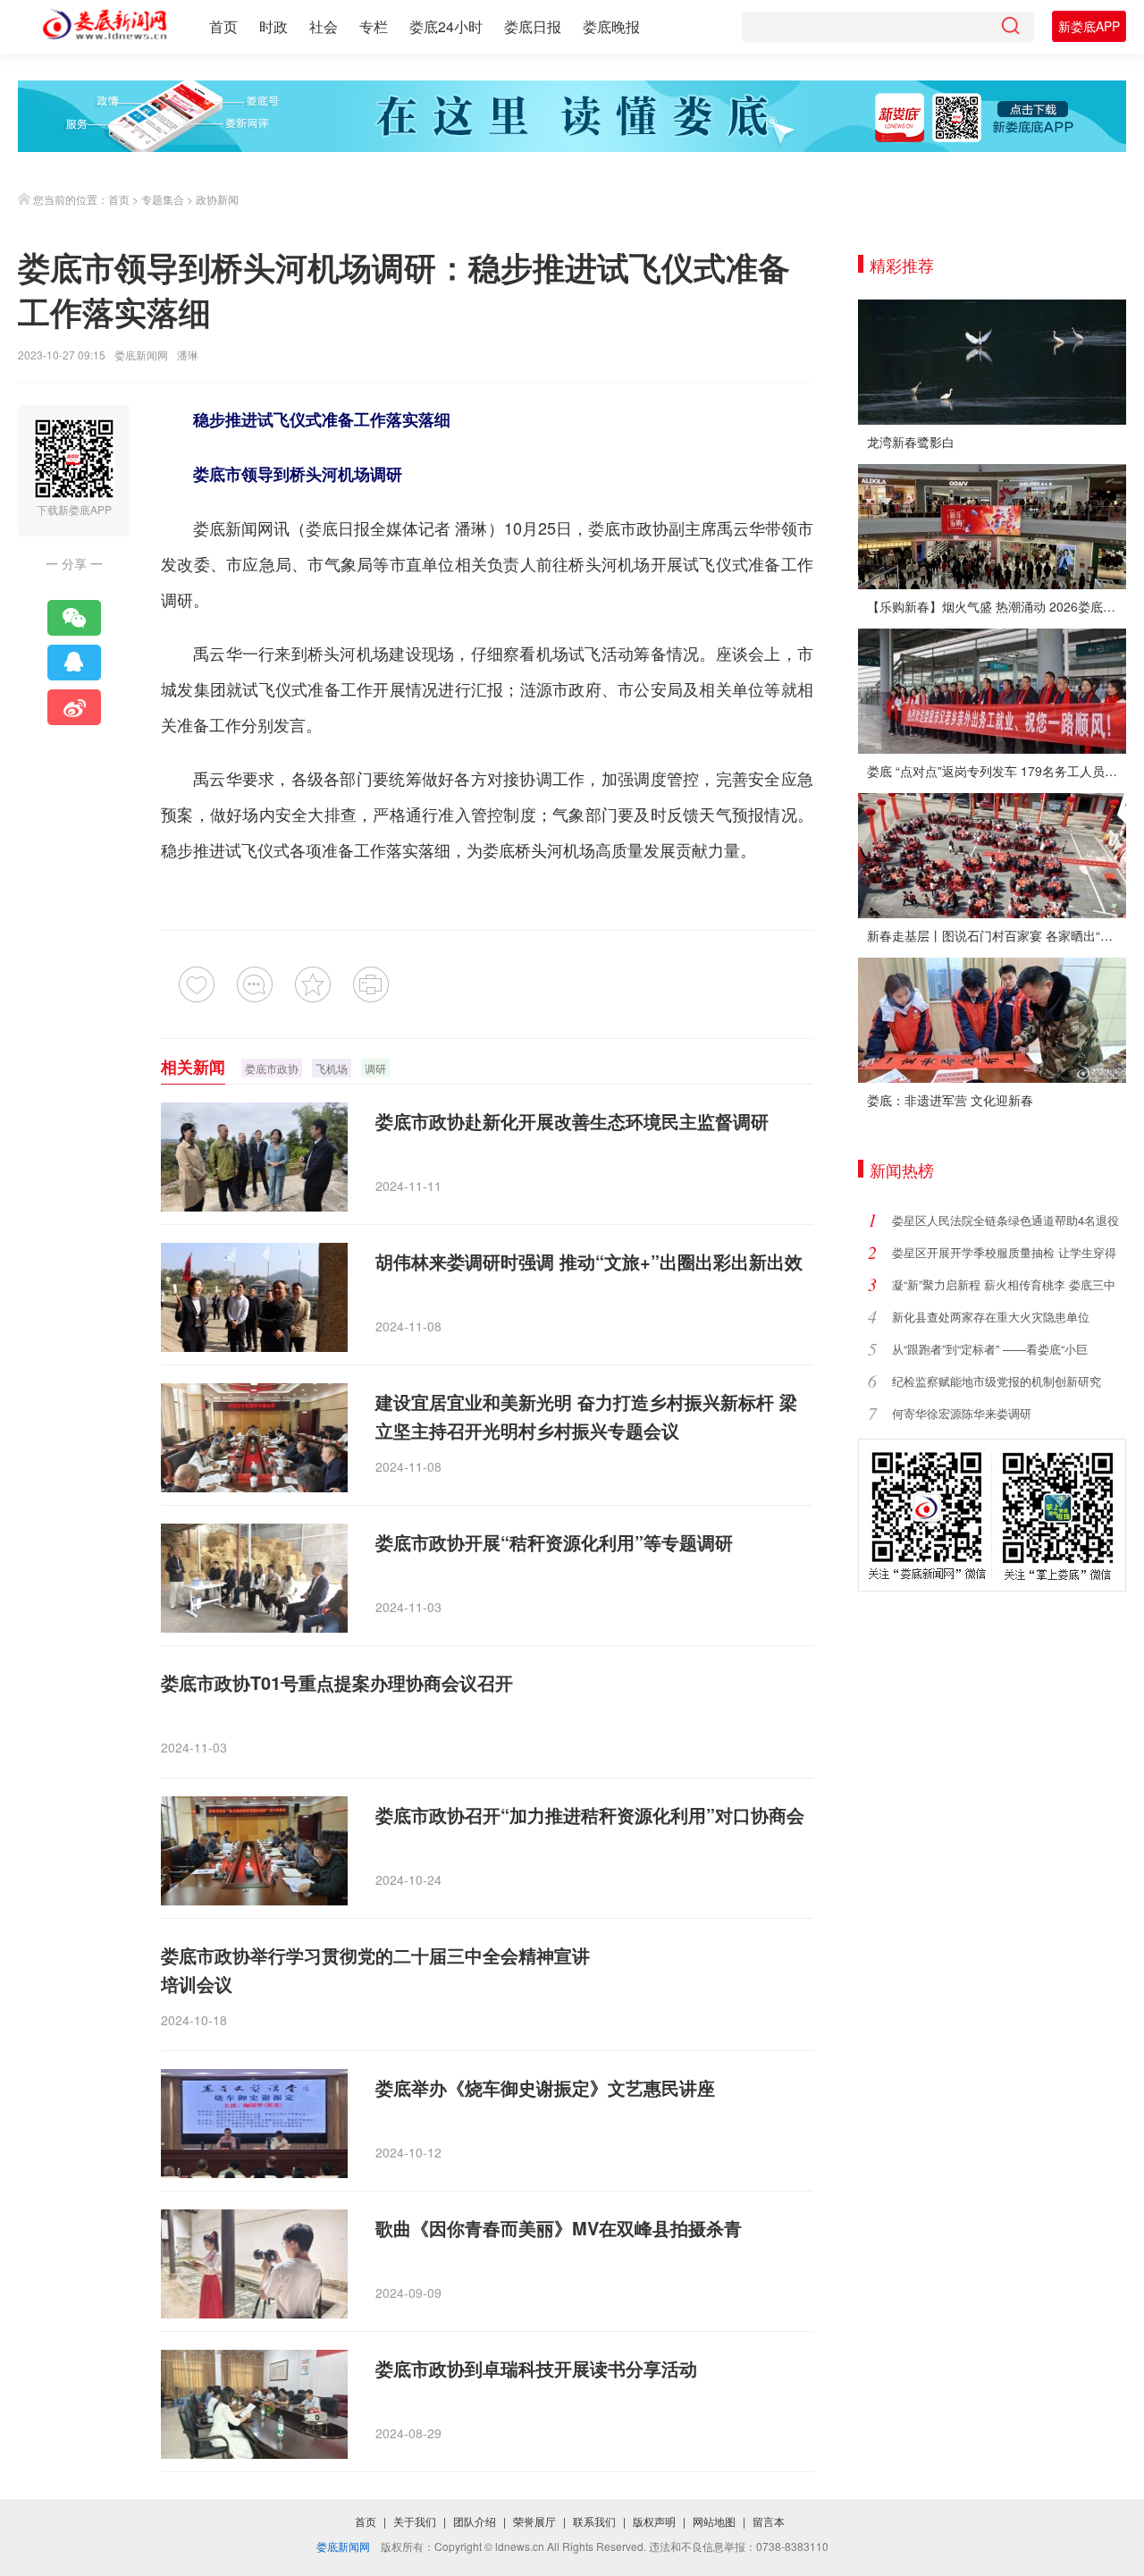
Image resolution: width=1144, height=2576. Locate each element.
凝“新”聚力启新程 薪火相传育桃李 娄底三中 (1004, 1284)
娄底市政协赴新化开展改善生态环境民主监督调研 (572, 1121)
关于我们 (415, 2521)
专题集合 (163, 199)
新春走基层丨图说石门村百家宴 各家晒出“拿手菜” (997, 935)
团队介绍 (475, 2521)
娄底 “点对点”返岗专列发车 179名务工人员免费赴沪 (997, 771)
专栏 (374, 26)
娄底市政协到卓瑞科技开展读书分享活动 (536, 2368)
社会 (324, 26)
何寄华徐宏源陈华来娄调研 (962, 1413)
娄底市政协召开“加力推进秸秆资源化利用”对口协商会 (590, 1815)
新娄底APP (1089, 26)
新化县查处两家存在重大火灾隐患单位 (991, 1317)
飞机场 (332, 1068)
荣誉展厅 (534, 2521)
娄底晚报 (611, 26)
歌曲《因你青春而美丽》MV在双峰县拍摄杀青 (559, 2228)
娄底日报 (533, 26)
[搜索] (1010, 27)
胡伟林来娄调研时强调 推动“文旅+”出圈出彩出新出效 (589, 1261)
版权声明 (654, 2521)
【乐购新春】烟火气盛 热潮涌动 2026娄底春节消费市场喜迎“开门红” (997, 606)
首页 (223, 26)
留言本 (769, 2521)
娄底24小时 (446, 26)
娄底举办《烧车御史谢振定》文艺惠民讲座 (545, 2087)
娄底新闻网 (141, 355)
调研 (375, 1068)
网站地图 (714, 2521)
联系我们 (594, 2521)
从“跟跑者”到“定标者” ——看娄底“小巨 (990, 1349)
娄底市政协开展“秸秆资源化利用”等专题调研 (554, 1542)
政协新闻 (217, 199)
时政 (273, 26)
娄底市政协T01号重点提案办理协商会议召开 (337, 1682)
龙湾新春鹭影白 (911, 442)
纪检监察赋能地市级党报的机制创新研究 (997, 1381)
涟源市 (544, 688)
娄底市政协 (628, 528)
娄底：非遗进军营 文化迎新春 (950, 1100)
